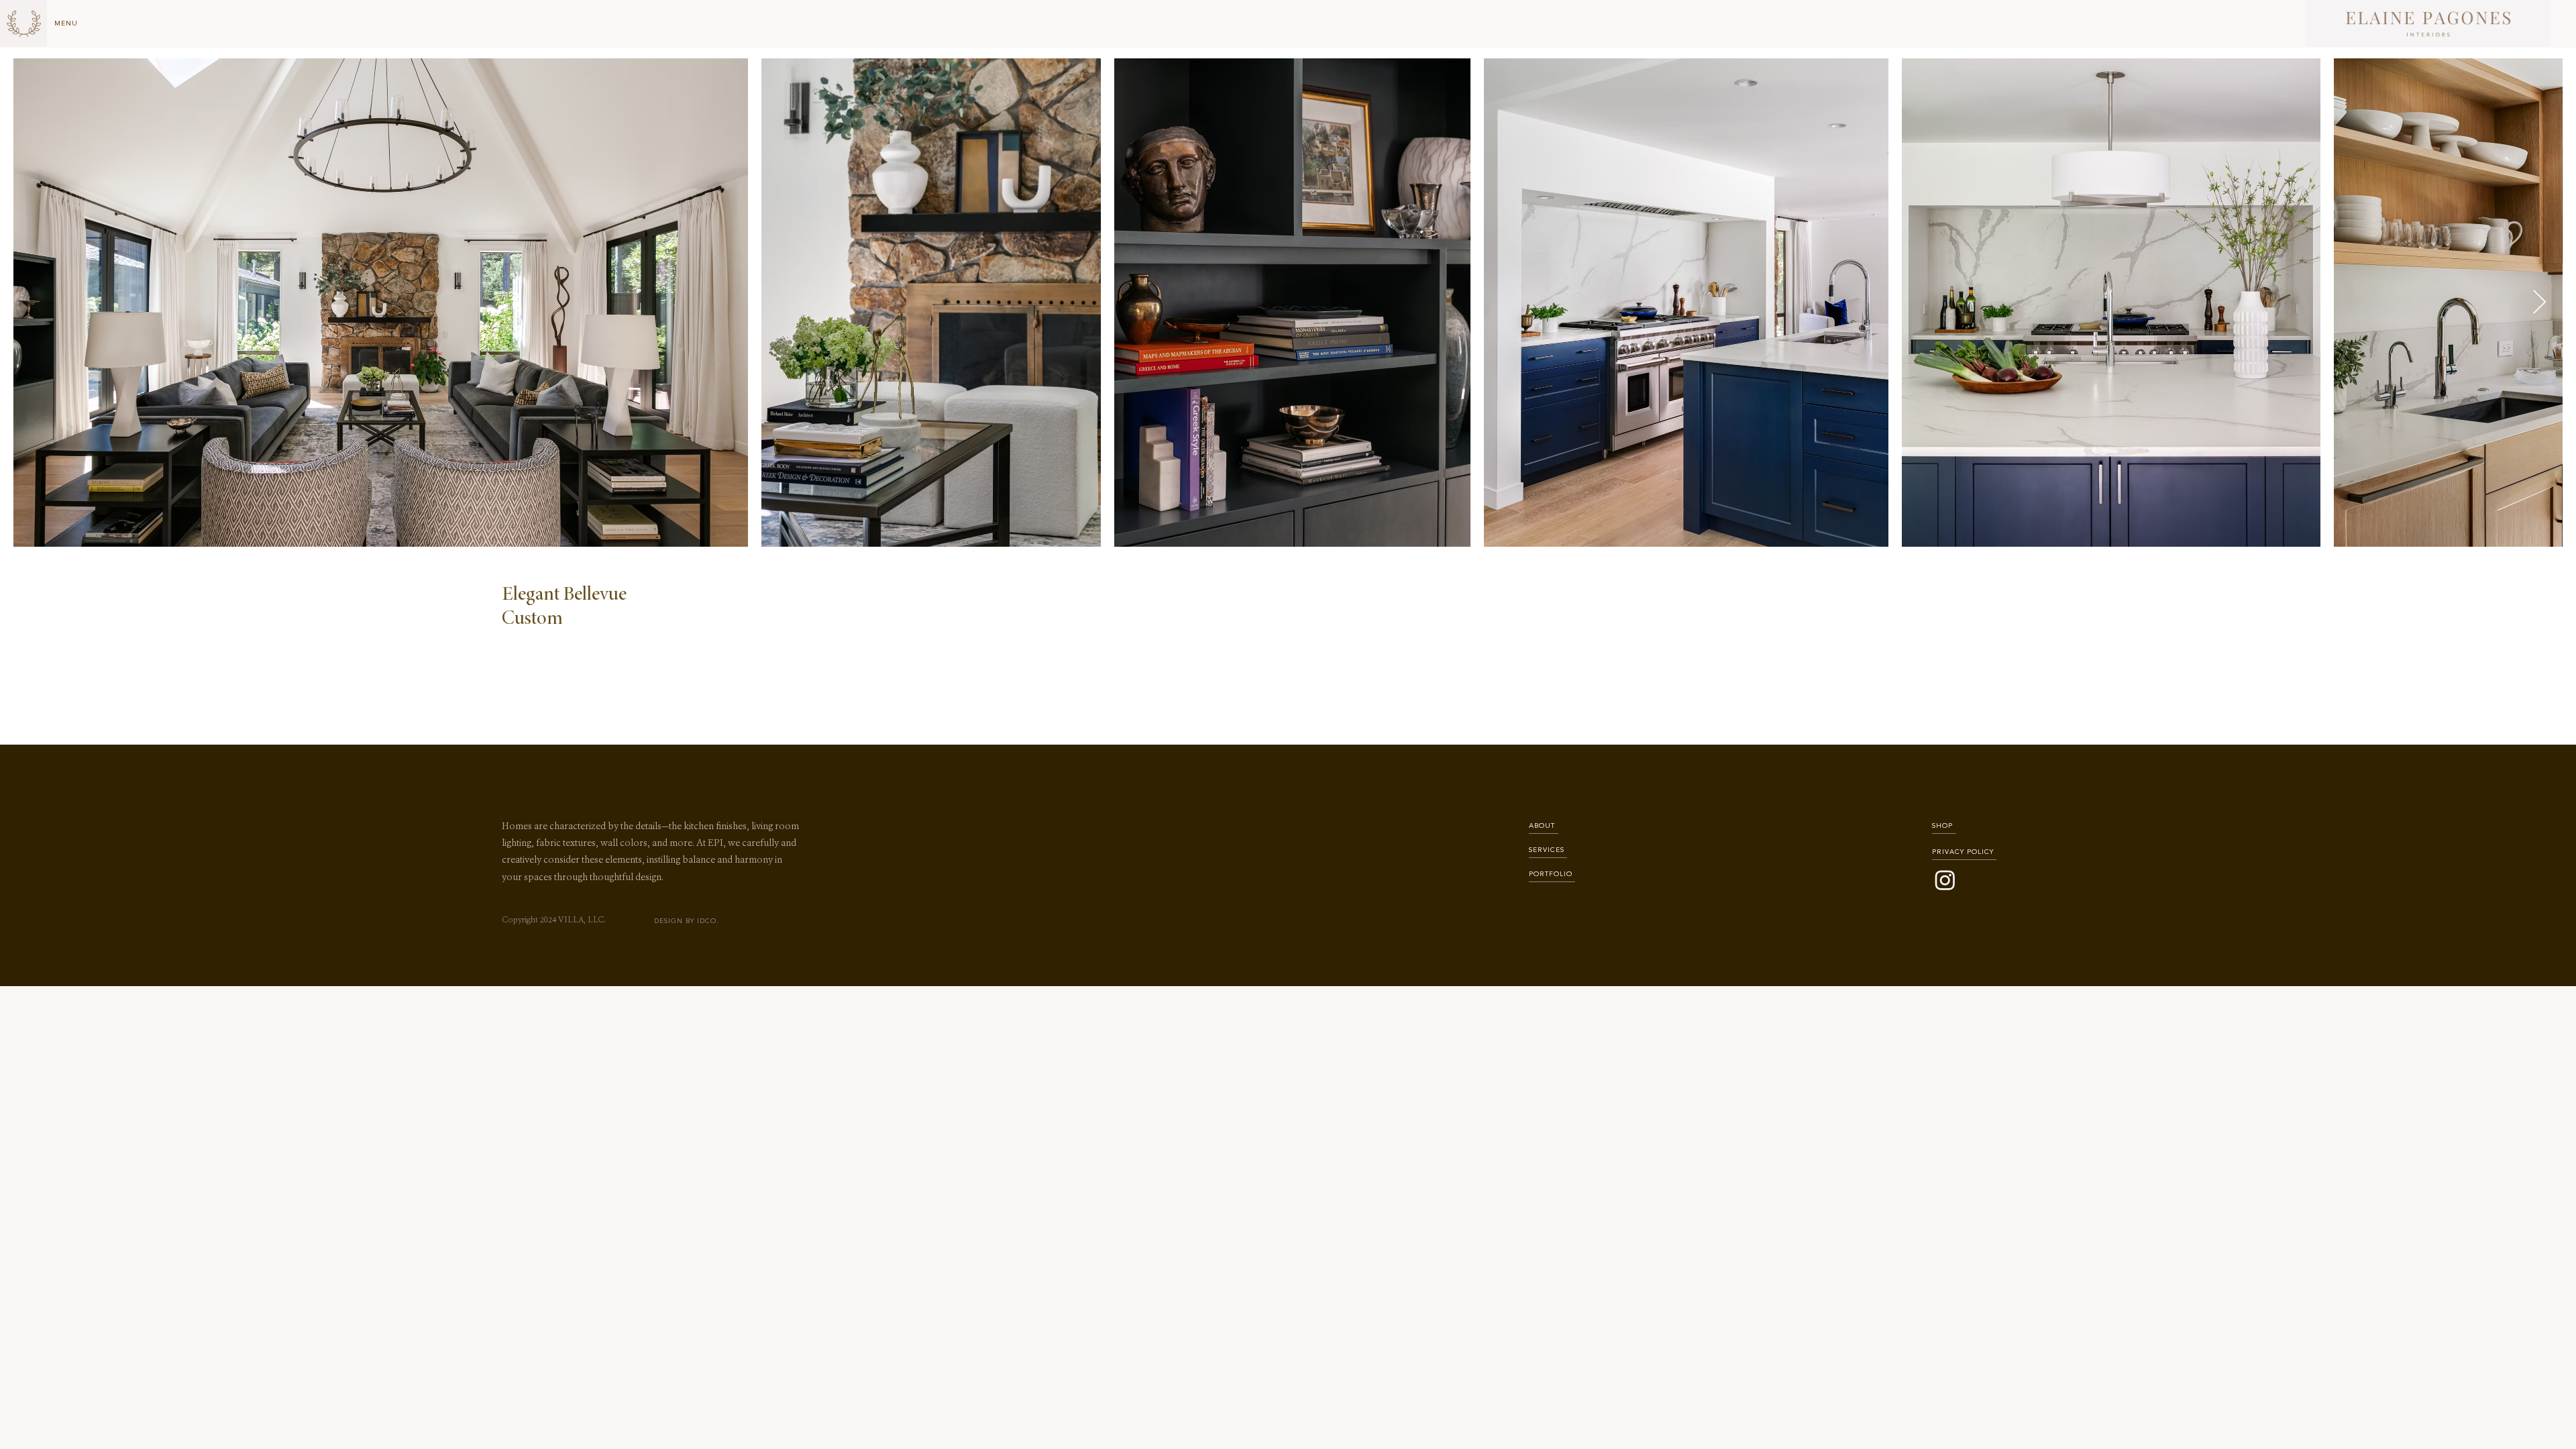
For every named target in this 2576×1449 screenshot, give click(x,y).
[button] (67, 23)
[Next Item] (2539, 303)
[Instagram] (1945, 880)
